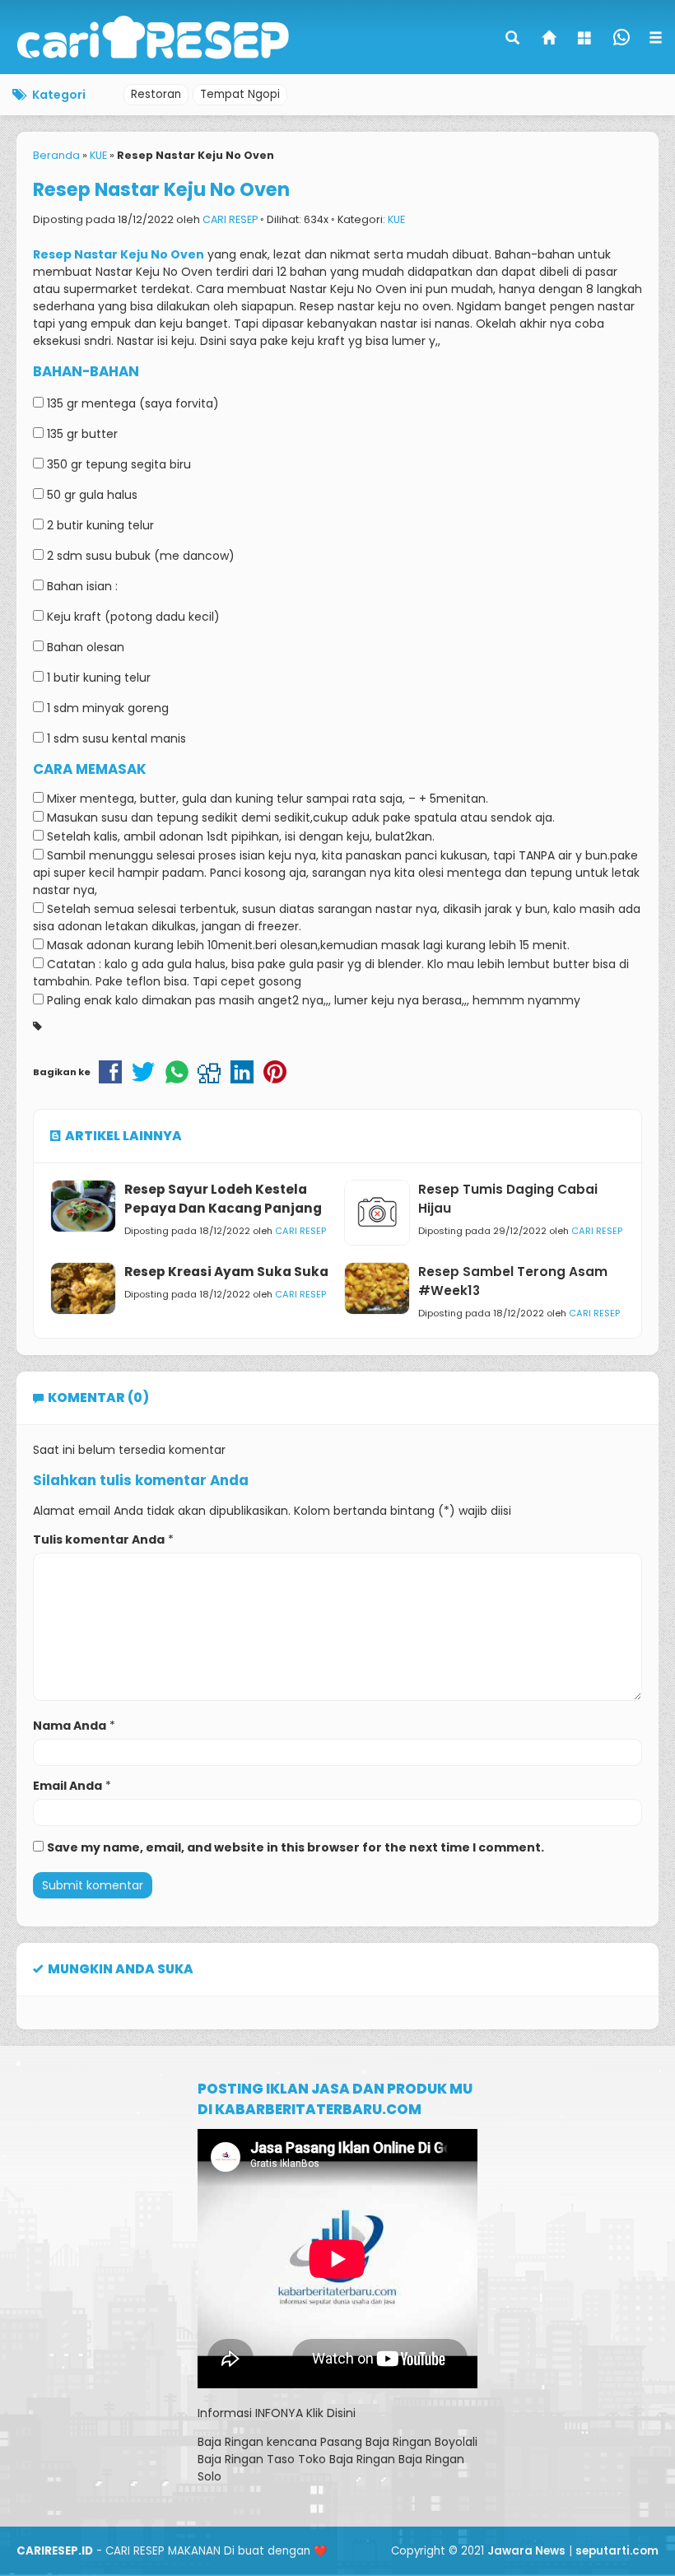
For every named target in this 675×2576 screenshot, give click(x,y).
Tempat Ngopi (240, 94)
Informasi (225, 2413)
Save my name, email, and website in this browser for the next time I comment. (296, 1847)
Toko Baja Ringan (347, 2459)
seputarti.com (617, 2551)
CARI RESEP (230, 219)
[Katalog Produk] (586, 40)
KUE (396, 219)
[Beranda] (550, 40)
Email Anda (67, 1786)
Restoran (156, 94)
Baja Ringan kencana (257, 2442)
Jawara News (526, 2551)
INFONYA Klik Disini (305, 2413)
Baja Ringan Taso (246, 2459)
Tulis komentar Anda (99, 1540)
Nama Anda (70, 1726)
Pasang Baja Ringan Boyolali (399, 2442)
